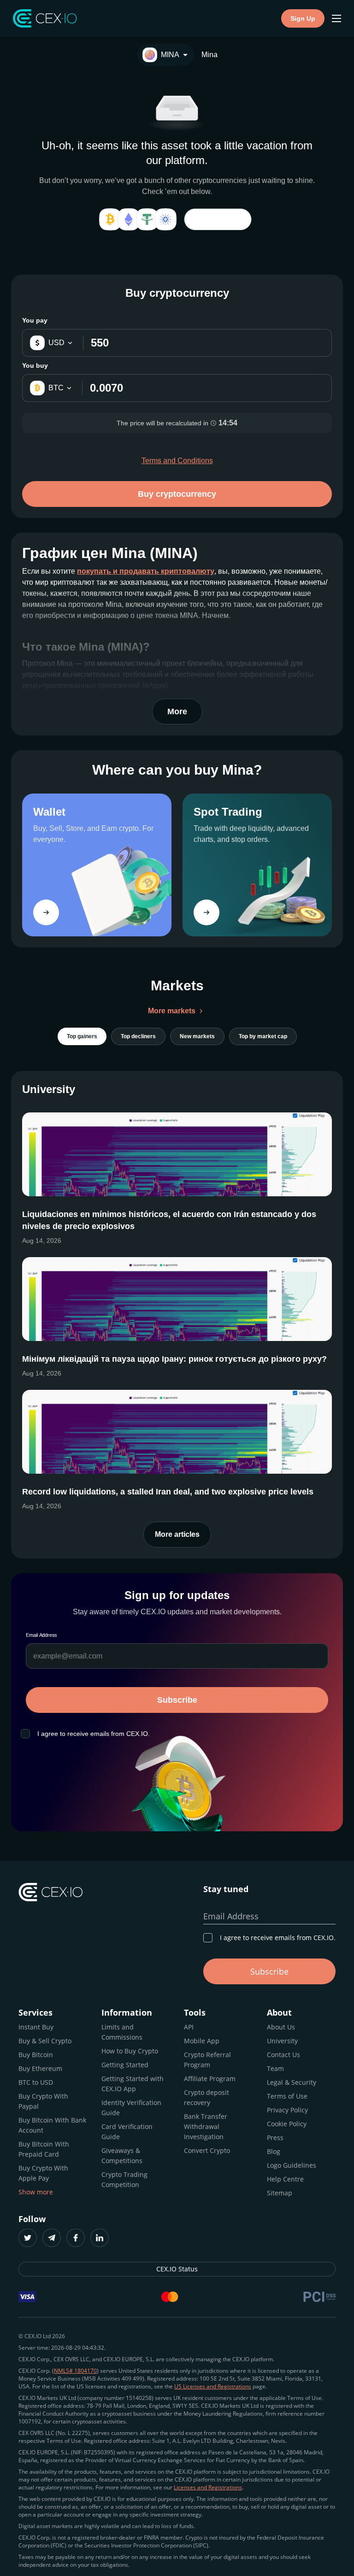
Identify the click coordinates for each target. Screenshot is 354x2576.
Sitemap (280, 2193)
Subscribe (177, 1700)
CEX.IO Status (177, 2269)
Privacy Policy (287, 2110)
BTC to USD (36, 2082)
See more (218, 219)
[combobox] (165, 55)
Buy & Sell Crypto (45, 2041)
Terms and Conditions (177, 461)
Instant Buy (36, 2027)
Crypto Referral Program (207, 2060)
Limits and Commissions (122, 2032)
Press (275, 2138)
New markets (197, 1036)
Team (275, 2068)
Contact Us (283, 2055)
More (177, 712)
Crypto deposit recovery (206, 2097)
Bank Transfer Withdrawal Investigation (206, 2126)
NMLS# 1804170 (75, 2371)
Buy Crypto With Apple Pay (43, 2173)
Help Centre (285, 2179)
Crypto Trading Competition (124, 2179)
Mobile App (202, 2041)
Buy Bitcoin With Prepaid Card (44, 2149)
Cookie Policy (287, 2124)
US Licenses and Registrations (213, 2386)
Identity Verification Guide (131, 2108)
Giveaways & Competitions (122, 2155)
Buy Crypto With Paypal (43, 2101)
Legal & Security (292, 2082)
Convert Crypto (207, 2150)
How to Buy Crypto (130, 2051)
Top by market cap (263, 1036)
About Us (281, 2027)
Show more (36, 2192)
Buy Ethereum (40, 2068)
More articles (177, 1534)
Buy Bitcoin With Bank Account (52, 2125)
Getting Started (125, 2065)
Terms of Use (287, 2096)
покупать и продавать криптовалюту (146, 571)
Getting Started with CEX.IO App (133, 2084)
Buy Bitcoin (36, 2055)
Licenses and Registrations (208, 2487)
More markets (172, 1011)
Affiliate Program (210, 2079)
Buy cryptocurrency (177, 494)
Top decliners (138, 1036)
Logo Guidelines (292, 2165)
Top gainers (82, 1036)
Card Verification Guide (127, 2132)
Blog (274, 2151)
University (282, 2041)
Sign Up (303, 18)
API (189, 2027)
